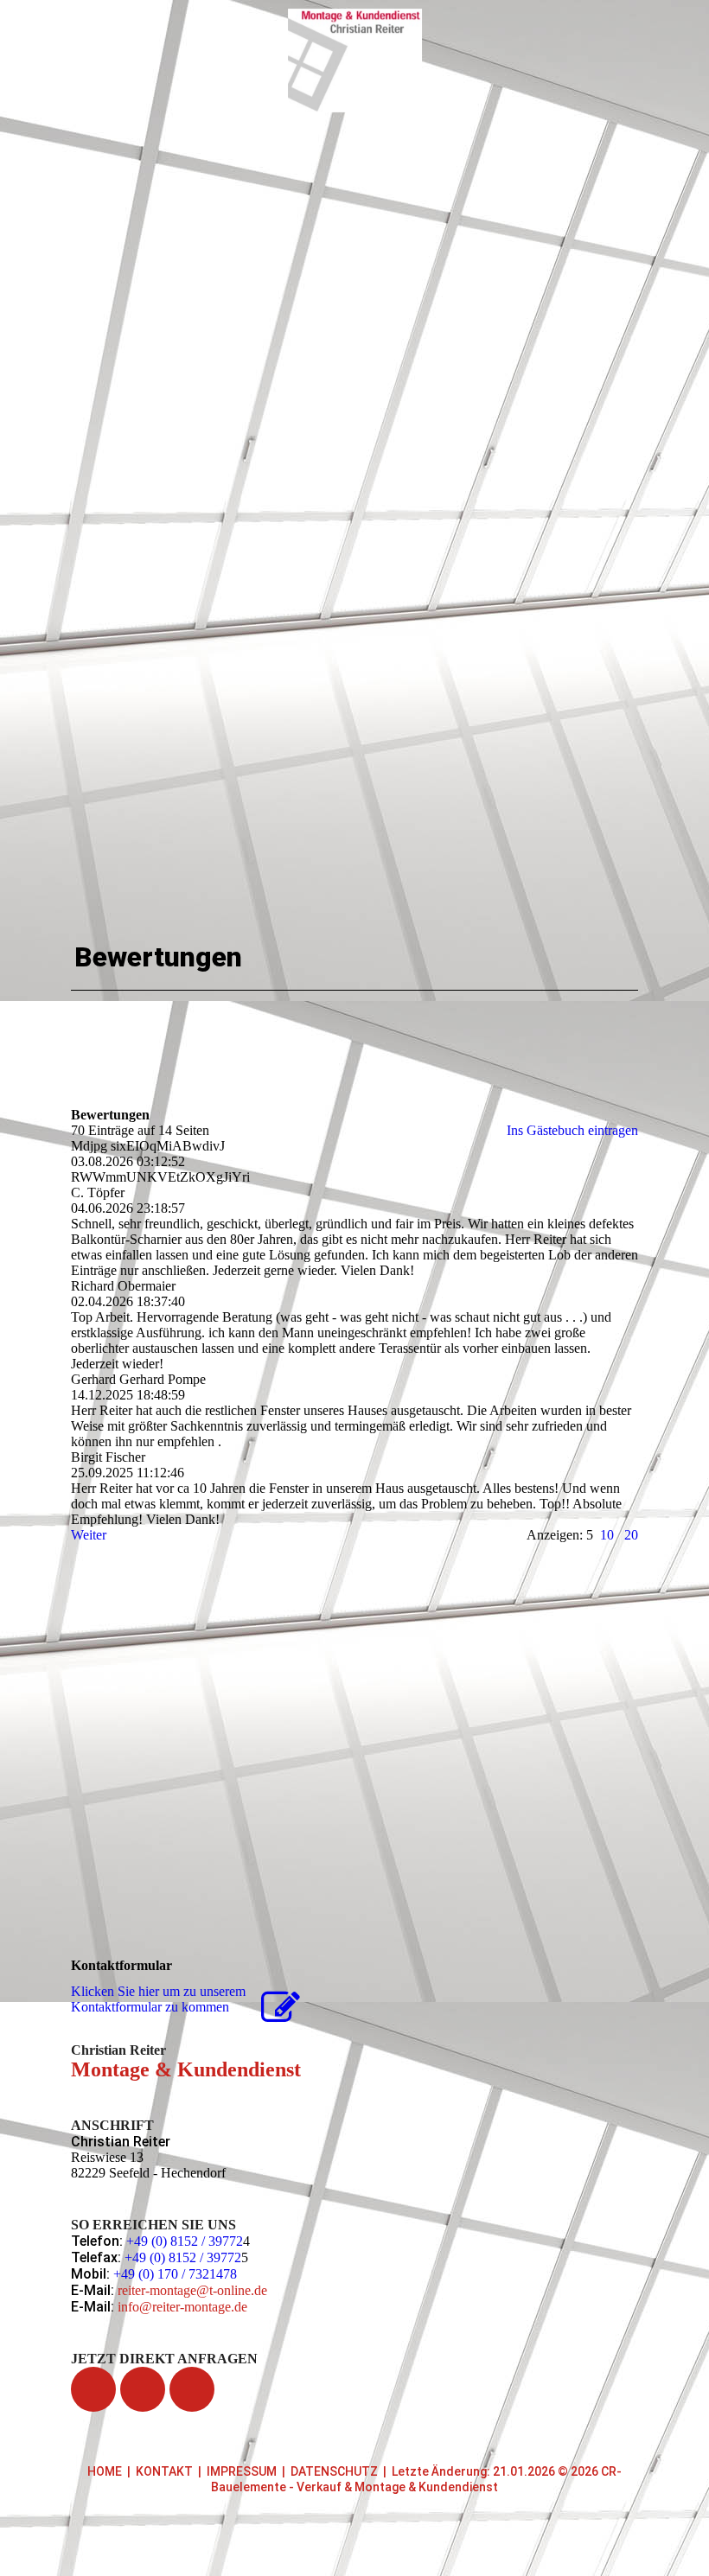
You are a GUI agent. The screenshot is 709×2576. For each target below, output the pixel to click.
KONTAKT (164, 2471)
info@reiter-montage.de (182, 2307)
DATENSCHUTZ (334, 2471)
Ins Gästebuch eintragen (572, 1130)
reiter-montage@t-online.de (192, 2290)
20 (631, 1535)
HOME (105, 2471)
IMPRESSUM (242, 2471)
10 (607, 1535)
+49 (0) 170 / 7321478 (175, 2274)
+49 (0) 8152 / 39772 (185, 2241)
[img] (355, 61)
